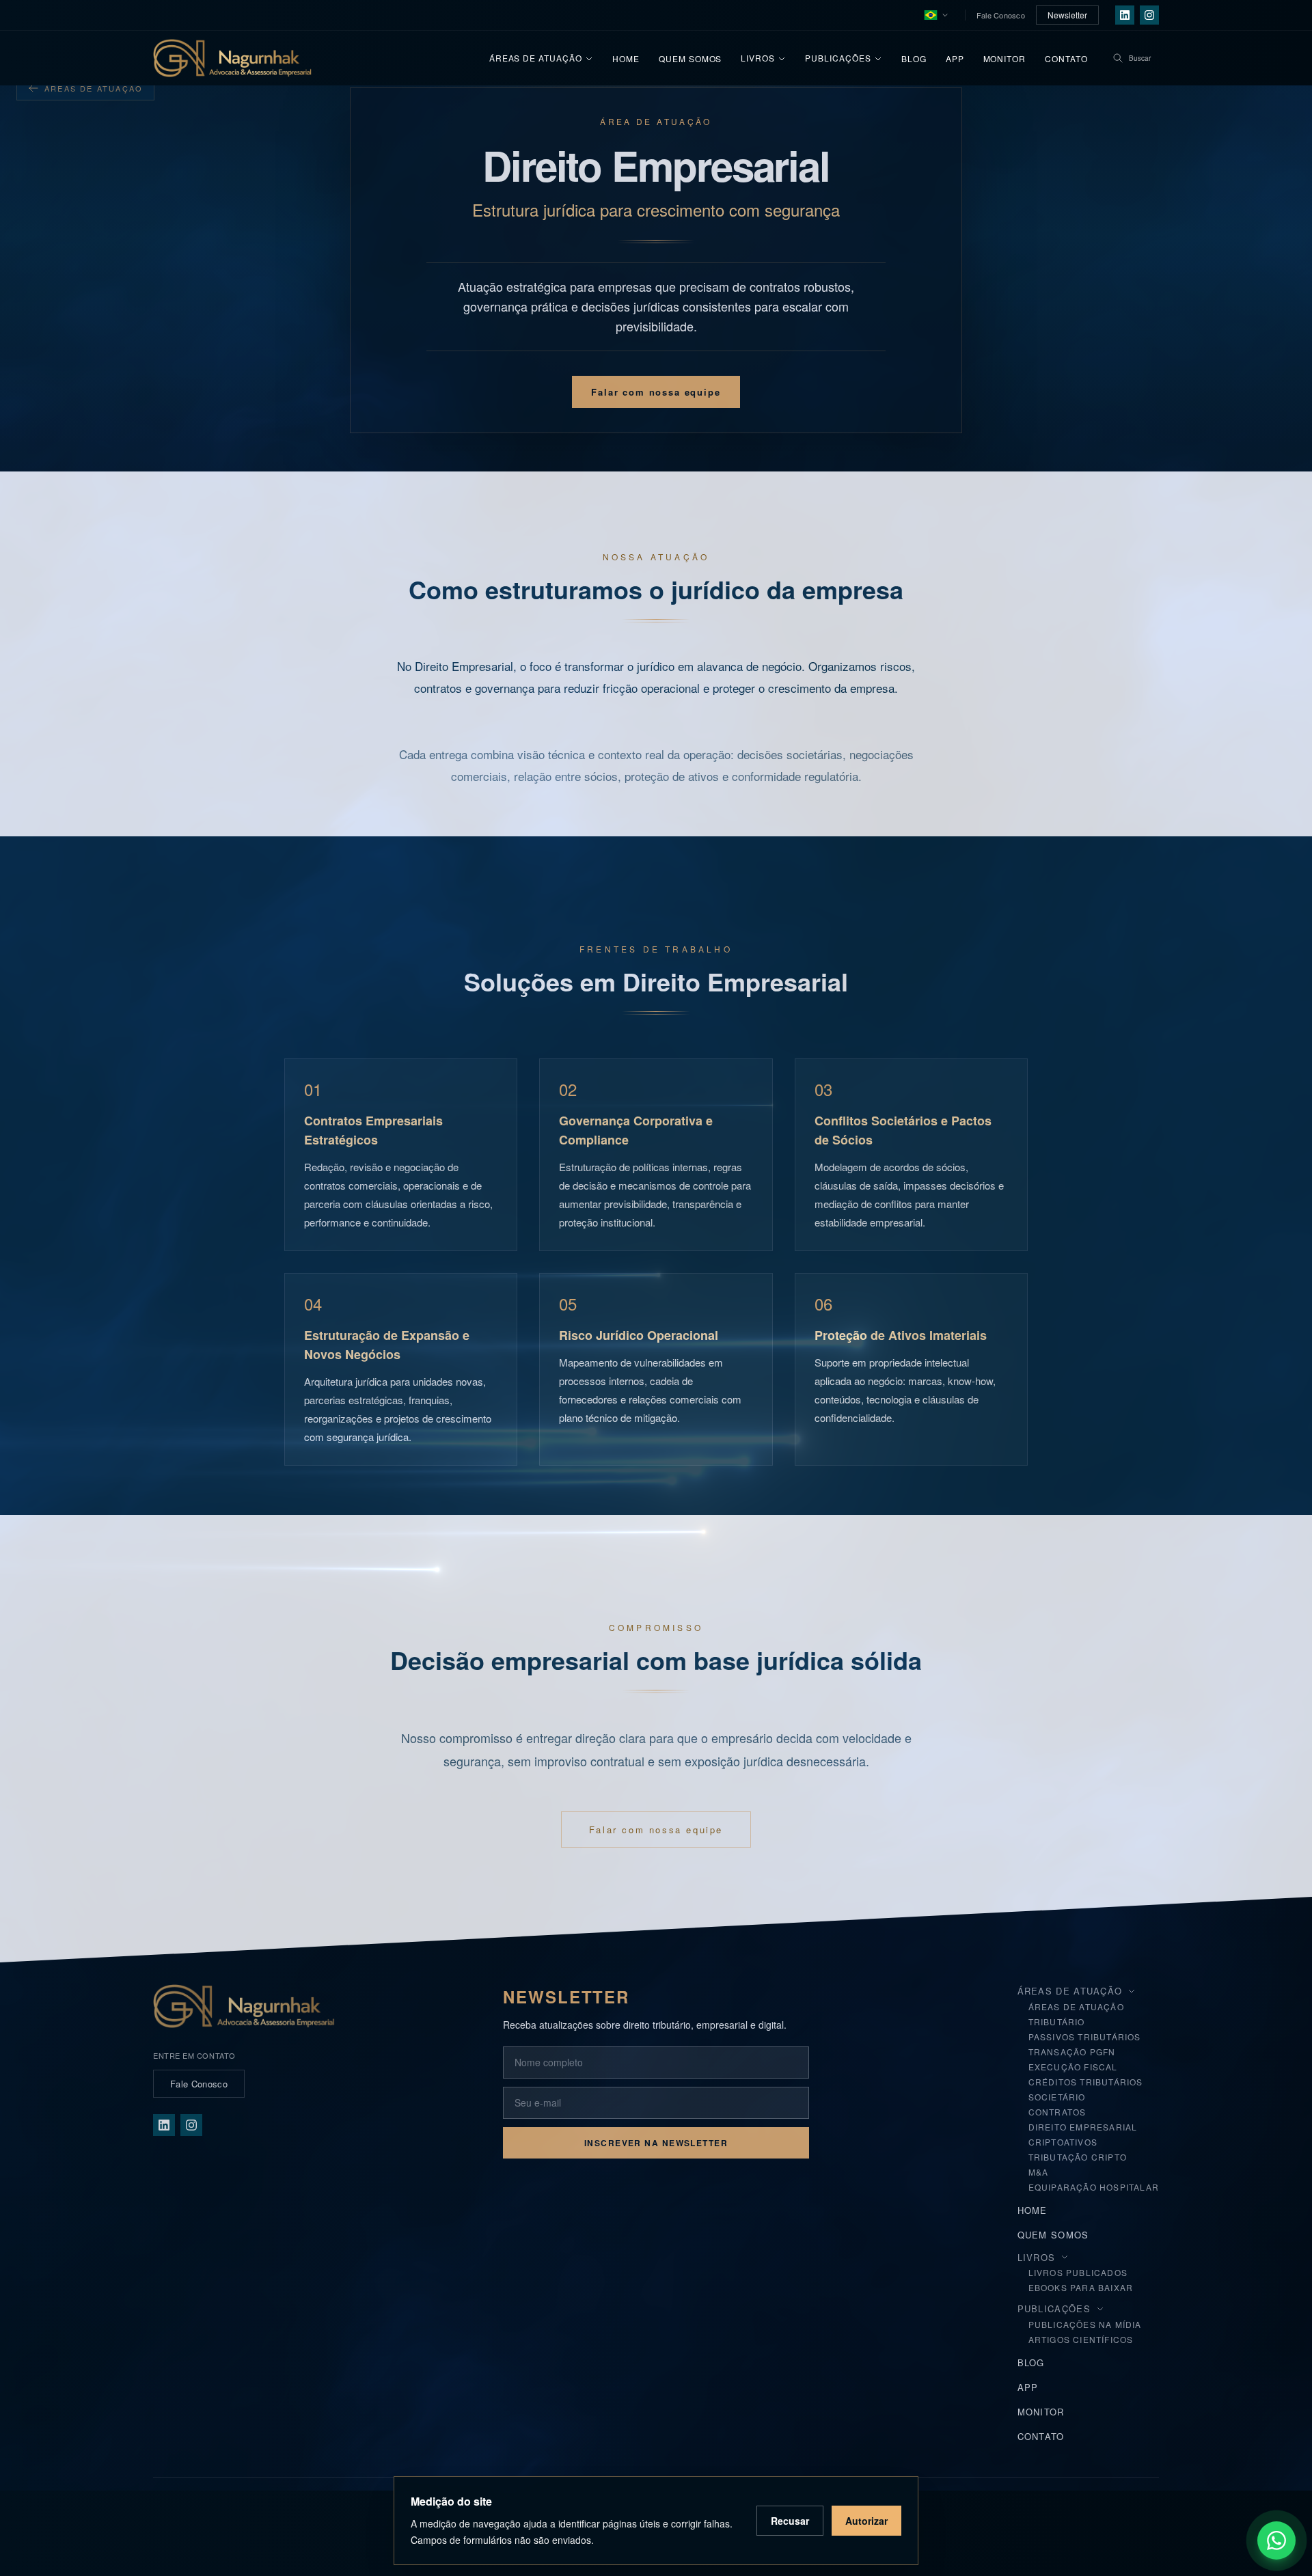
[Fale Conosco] (1276, 2540)
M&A (1039, 2172)
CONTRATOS (1057, 2112)
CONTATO (1041, 2436)
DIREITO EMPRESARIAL (1083, 2127)
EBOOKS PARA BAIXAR (1081, 2287)
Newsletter (1067, 15)
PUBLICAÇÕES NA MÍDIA (1085, 2324)
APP (1028, 2387)
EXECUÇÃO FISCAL (1073, 2067)
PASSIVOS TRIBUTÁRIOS (1085, 2037)
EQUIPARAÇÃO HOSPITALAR (1094, 2187)
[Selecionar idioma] (936, 15)
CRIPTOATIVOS (1063, 2142)
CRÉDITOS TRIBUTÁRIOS (1086, 2082)
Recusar (790, 2521)
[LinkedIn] (1125, 15)
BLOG (1031, 2362)
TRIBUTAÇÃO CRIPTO (1078, 2157)
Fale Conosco (1001, 15)
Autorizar (866, 2521)
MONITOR (1041, 2412)
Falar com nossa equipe (656, 392)
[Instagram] (1149, 15)
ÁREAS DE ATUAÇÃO (1076, 2006)
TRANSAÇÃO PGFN (1072, 2052)
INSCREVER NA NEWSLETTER (656, 2143)
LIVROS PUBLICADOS (1078, 2272)
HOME (1033, 2210)
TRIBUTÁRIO (1057, 2022)
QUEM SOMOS (1053, 2235)
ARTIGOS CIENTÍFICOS (1081, 2339)
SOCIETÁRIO (1057, 2097)
